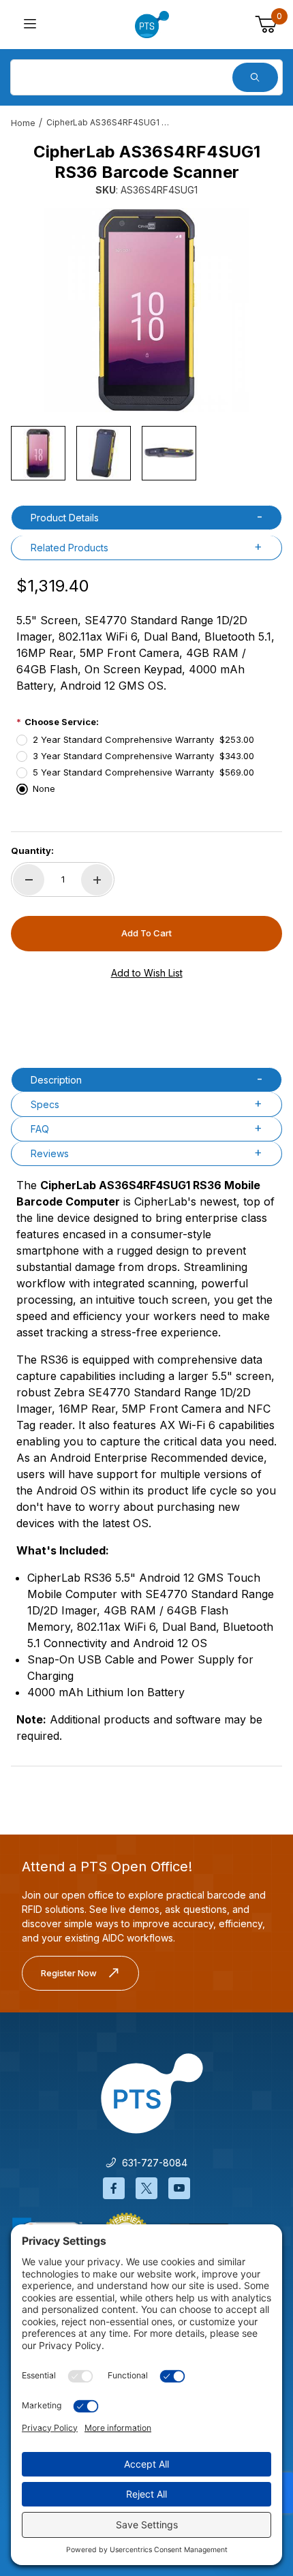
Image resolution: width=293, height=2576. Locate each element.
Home (23, 123)
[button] (38, 453)
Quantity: (32, 850)
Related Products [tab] (70, 548)
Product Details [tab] (65, 518)
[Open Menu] (30, 25)
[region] (146, 453)
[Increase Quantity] (97, 880)
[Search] (255, 77)
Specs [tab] (45, 1104)
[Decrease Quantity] (29, 880)
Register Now (69, 1973)
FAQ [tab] (40, 1129)
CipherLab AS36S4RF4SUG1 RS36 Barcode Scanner (108, 122)
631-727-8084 (152, 2163)
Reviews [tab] (50, 1153)
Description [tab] (56, 1080)
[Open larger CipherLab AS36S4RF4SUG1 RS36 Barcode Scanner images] (146, 310)
